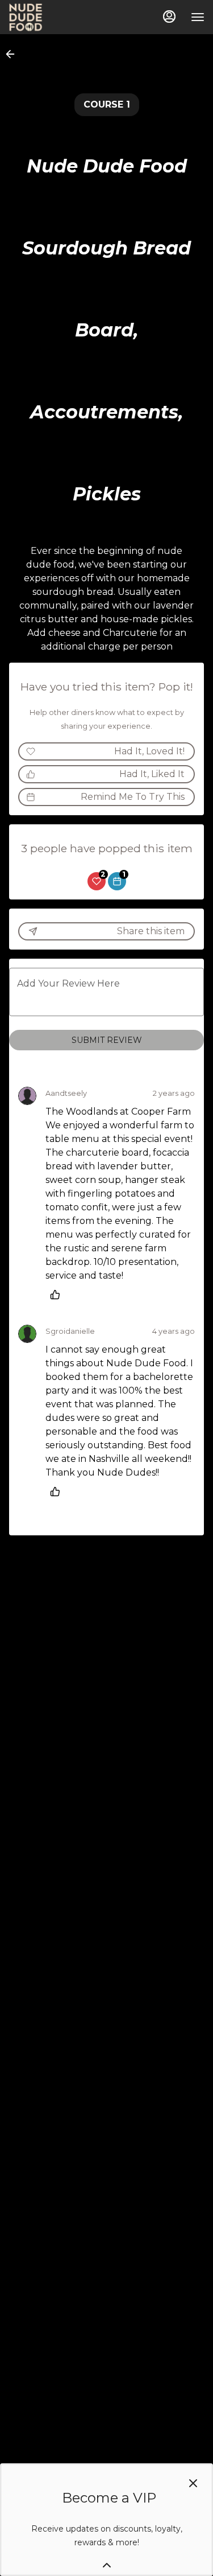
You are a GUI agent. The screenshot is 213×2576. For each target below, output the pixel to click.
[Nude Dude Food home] (60, 17)
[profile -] (169, 17)
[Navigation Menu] (198, 17)
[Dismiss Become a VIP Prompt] (193, 2483)
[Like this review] (58, 1295)
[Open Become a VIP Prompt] (107, 2565)
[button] (14, 54)
